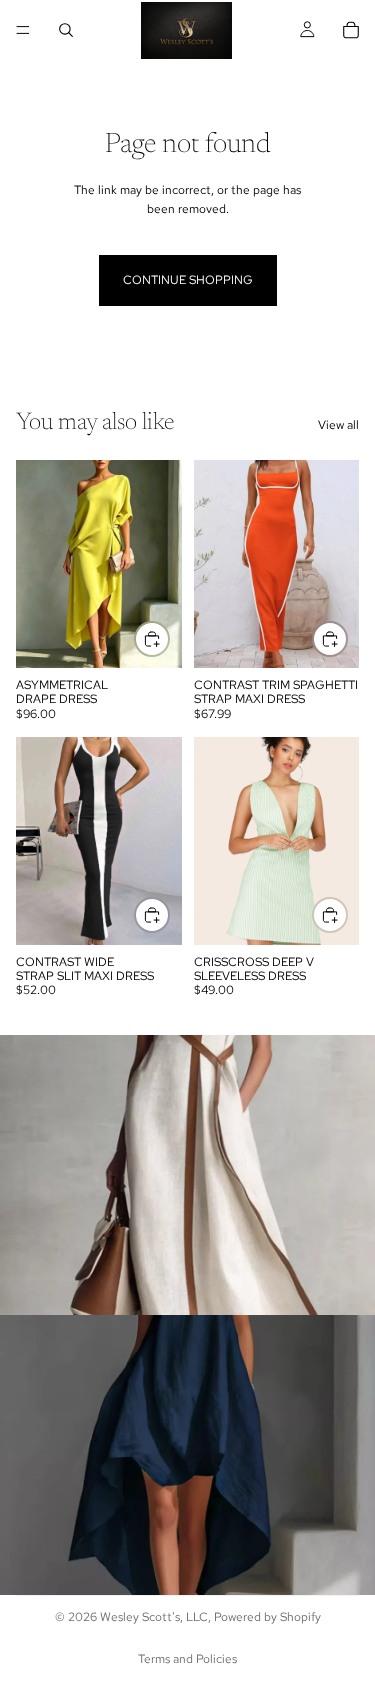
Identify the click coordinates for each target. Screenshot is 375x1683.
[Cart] (351, 30)
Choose (169, 638)
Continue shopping (188, 280)
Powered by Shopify (267, 1617)
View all (338, 425)
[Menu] (23, 30)
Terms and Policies (187, 1659)
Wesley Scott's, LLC (154, 1617)
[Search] (66, 30)
